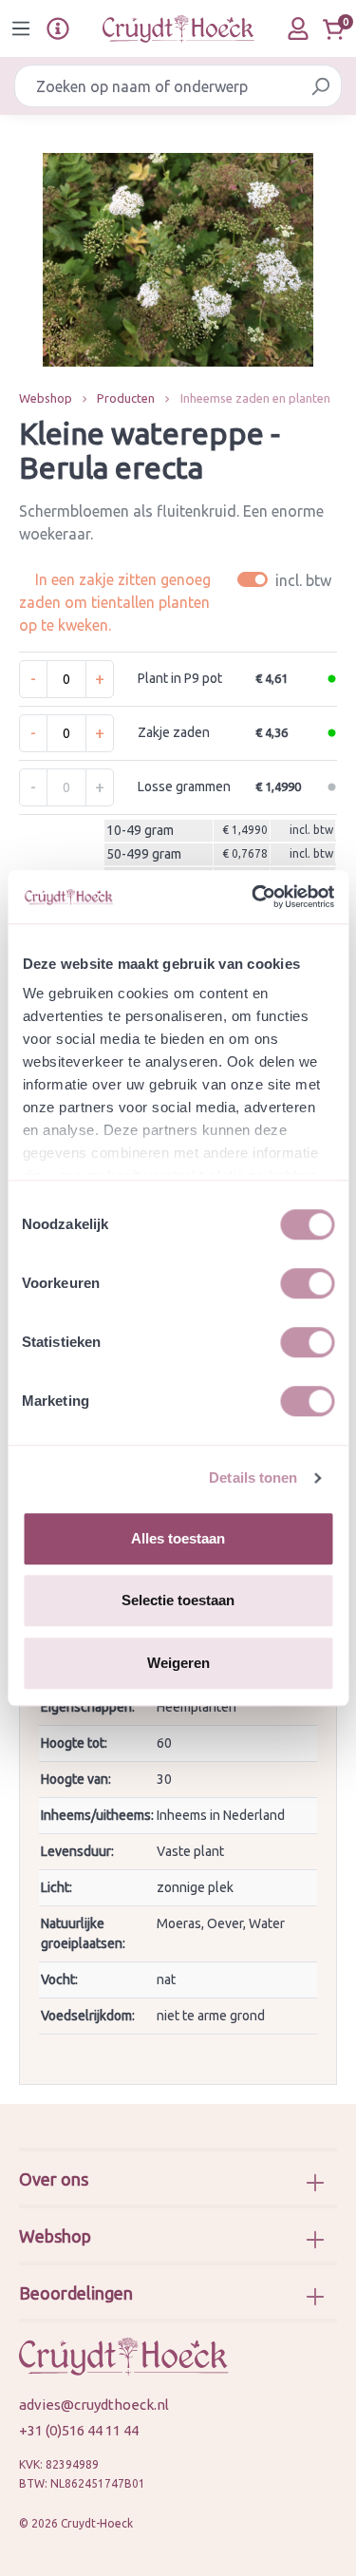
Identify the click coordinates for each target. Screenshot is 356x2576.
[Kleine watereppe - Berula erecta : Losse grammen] (178, 260)
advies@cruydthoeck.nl (94, 2405)
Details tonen (253, 1477)
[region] (178, 260)
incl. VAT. (287, 580)
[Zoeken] (320, 86)
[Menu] (21, 28)
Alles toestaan (178, 1538)
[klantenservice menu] (58, 28)
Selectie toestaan (178, 1600)
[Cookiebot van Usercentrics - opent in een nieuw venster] (253, 897)
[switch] (307, 1283)
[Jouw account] (298, 28)
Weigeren (178, 1663)
